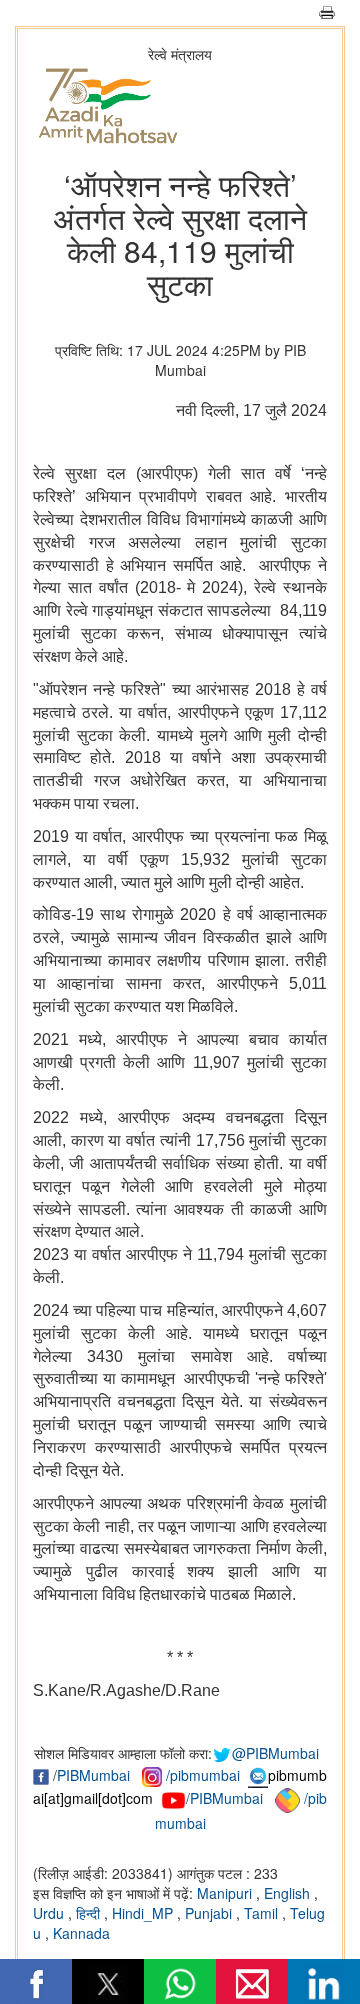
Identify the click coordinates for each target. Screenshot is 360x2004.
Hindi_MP (144, 1913)
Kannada (81, 1933)
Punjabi (210, 1913)
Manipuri (226, 1893)
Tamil (263, 1913)
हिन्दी (90, 1913)
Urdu (50, 1913)
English (289, 1893)
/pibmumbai (203, 1775)
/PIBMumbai (224, 1798)
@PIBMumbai (275, 1753)
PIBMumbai (93, 1775)
